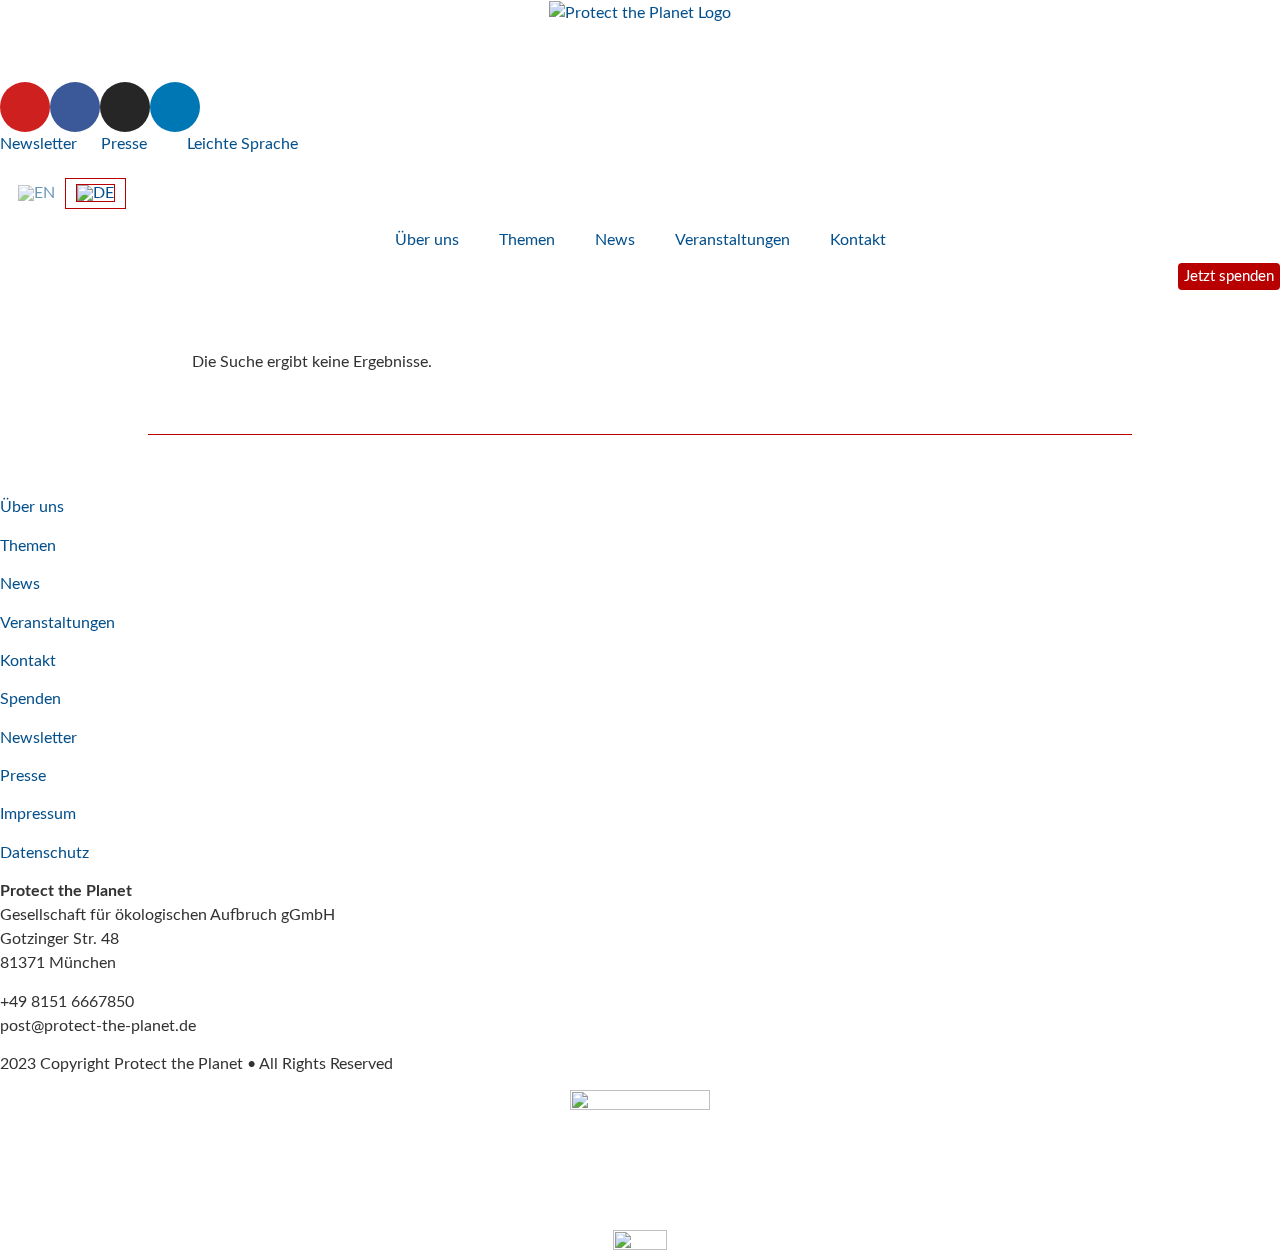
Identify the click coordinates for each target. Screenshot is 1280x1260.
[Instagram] (125, 107)
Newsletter (38, 144)
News (615, 240)
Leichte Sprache (240, 144)
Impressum (38, 814)
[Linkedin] (175, 107)
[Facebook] (75, 107)
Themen (527, 240)
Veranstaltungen (732, 240)
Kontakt (858, 240)
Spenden (30, 699)
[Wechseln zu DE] (95, 193)
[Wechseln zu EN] (36, 193)
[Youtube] (25, 107)
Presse (124, 144)
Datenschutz (44, 853)
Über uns (427, 240)
